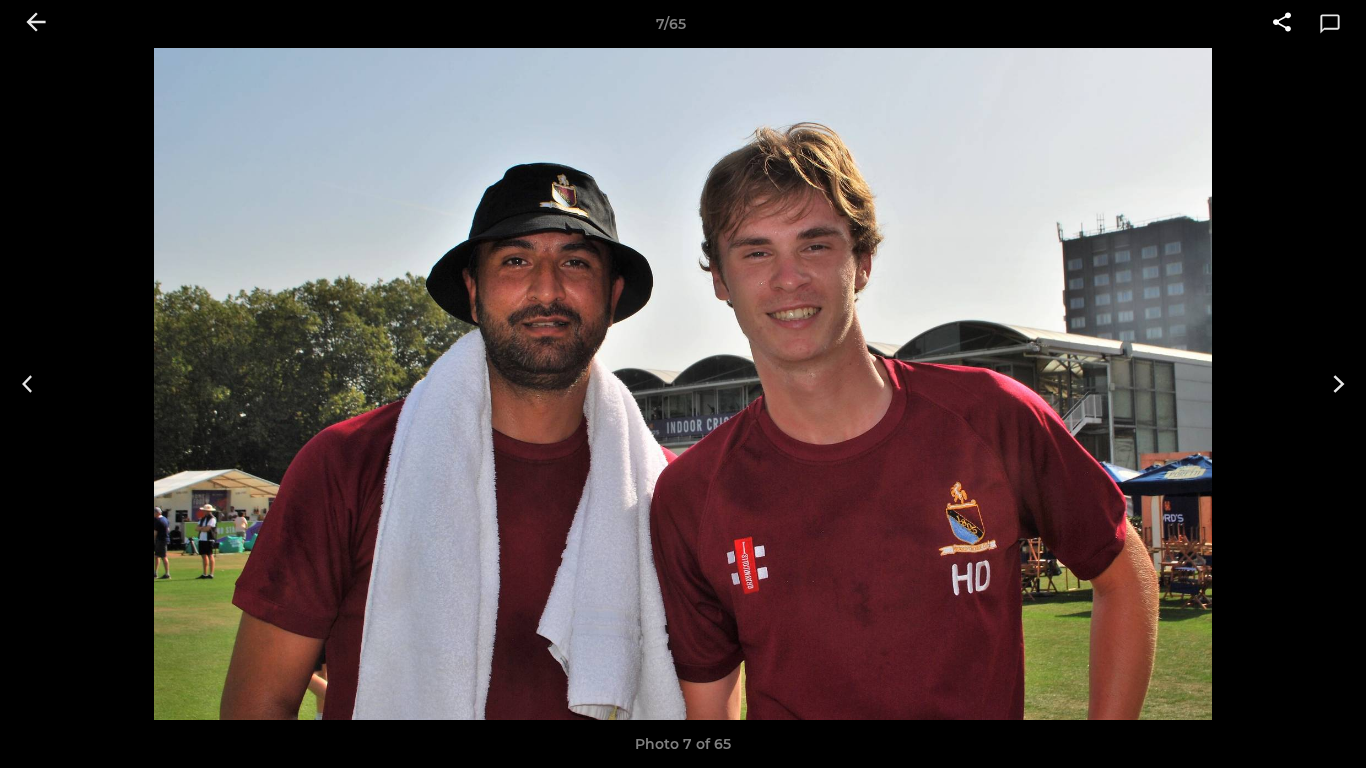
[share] (1282, 24)
